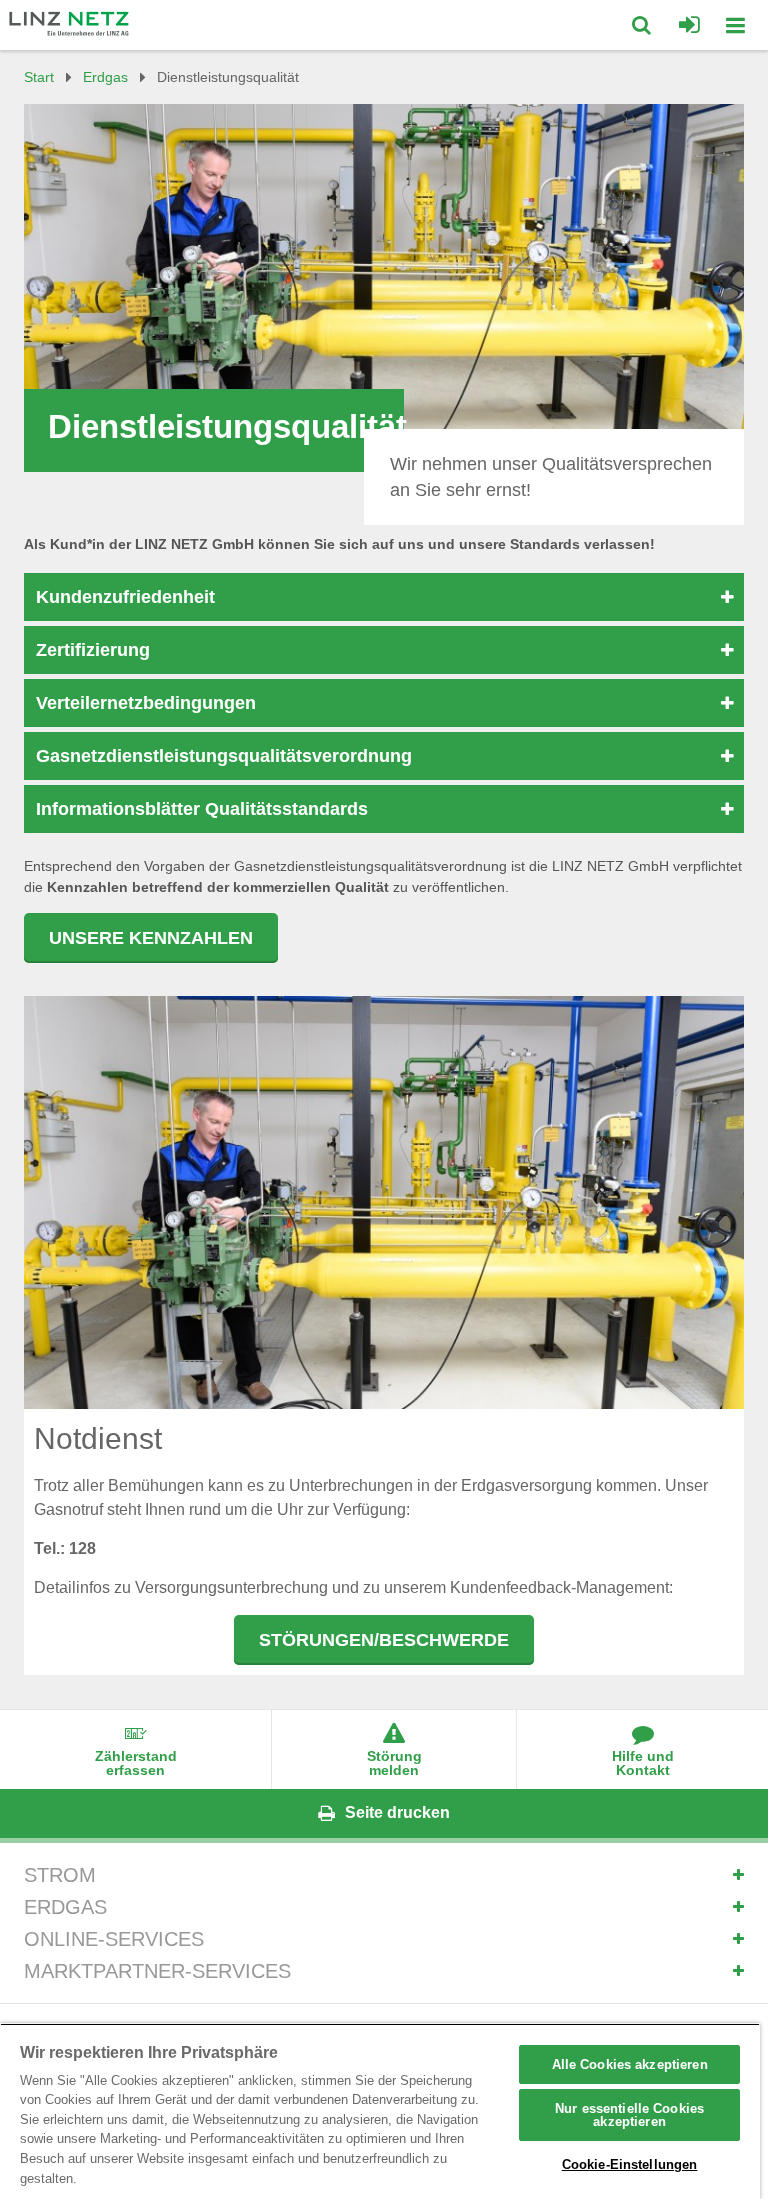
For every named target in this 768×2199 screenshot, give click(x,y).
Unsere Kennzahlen (151, 938)
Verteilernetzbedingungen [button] (146, 703)
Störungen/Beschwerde (384, 1640)
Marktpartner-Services (157, 1971)
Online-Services (114, 1939)
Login (689, 25)
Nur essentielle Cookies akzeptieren (629, 2115)
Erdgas (65, 1907)
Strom (60, 1875)
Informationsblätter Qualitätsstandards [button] (202, 809)
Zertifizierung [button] (93, 650)
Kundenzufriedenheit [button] (125, 597)
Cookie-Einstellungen (630, 2164)
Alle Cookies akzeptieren (630, 2064)
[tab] (384, 597)
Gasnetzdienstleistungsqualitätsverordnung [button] (224, 756)
